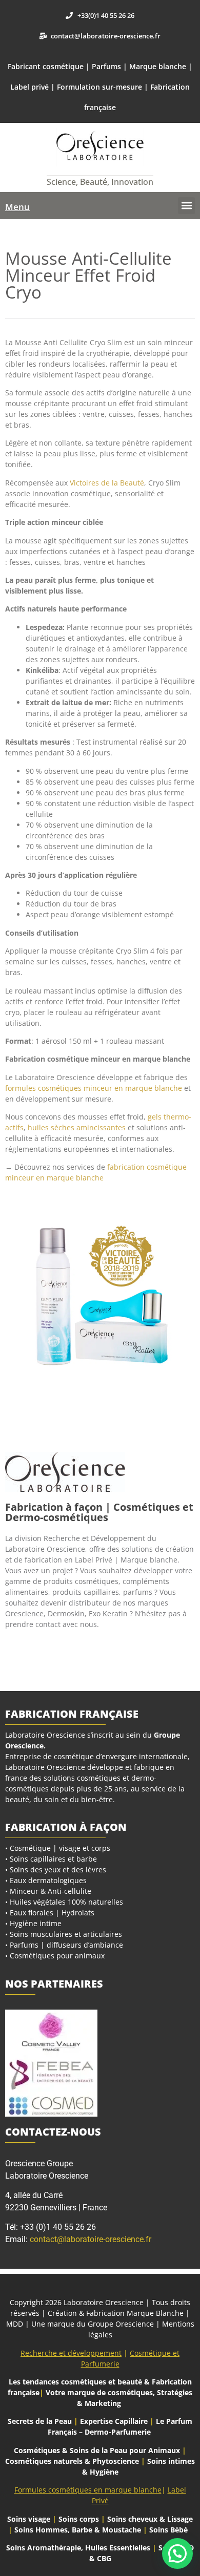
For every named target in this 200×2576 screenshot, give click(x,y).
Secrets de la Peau (40, 2421)
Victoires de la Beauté (107, 483)
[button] (186, 206)
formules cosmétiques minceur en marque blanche (94, 1088)
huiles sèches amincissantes (77, 1127)
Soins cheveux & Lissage (150, 2519)
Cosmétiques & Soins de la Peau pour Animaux (97, 2450)
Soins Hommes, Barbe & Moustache (78, 2530)
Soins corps (79, 2519)
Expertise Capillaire (114, 2421)
